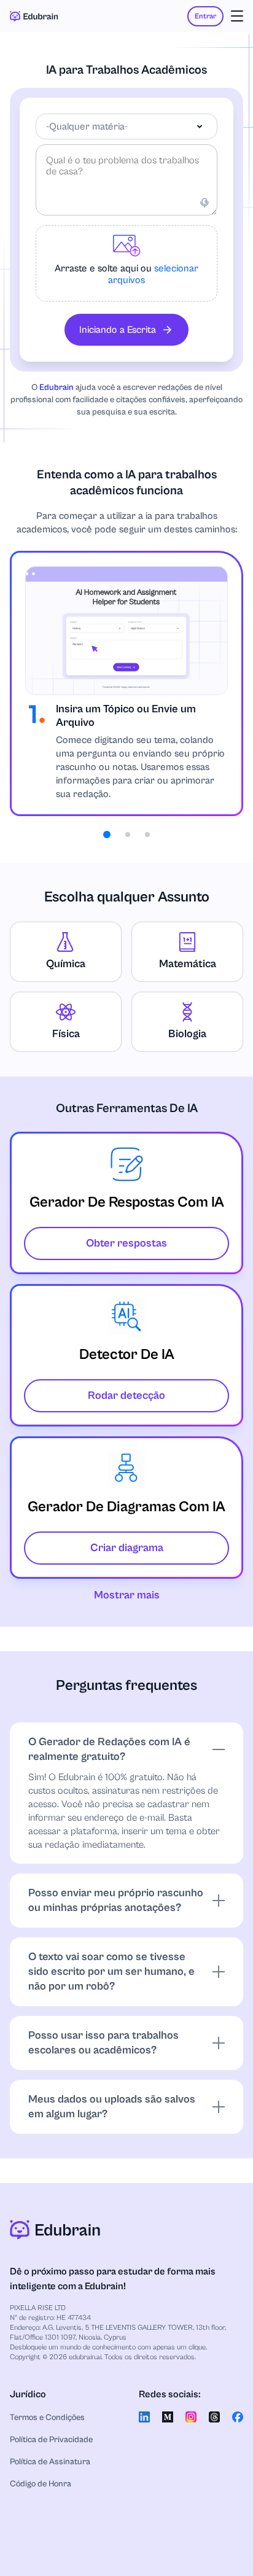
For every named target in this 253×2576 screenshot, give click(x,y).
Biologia (187, 1034)
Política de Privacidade (51, 2440)
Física (66, 1034)
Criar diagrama (127, 1548)
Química (66, 964)
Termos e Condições (47, 2418)
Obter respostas (126, 1243)
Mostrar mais (127, 1595)
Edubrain (56, 387)
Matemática (188, 964)
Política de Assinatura (50, 2462)
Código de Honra (41, 2484)
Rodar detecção (126, 1395)
